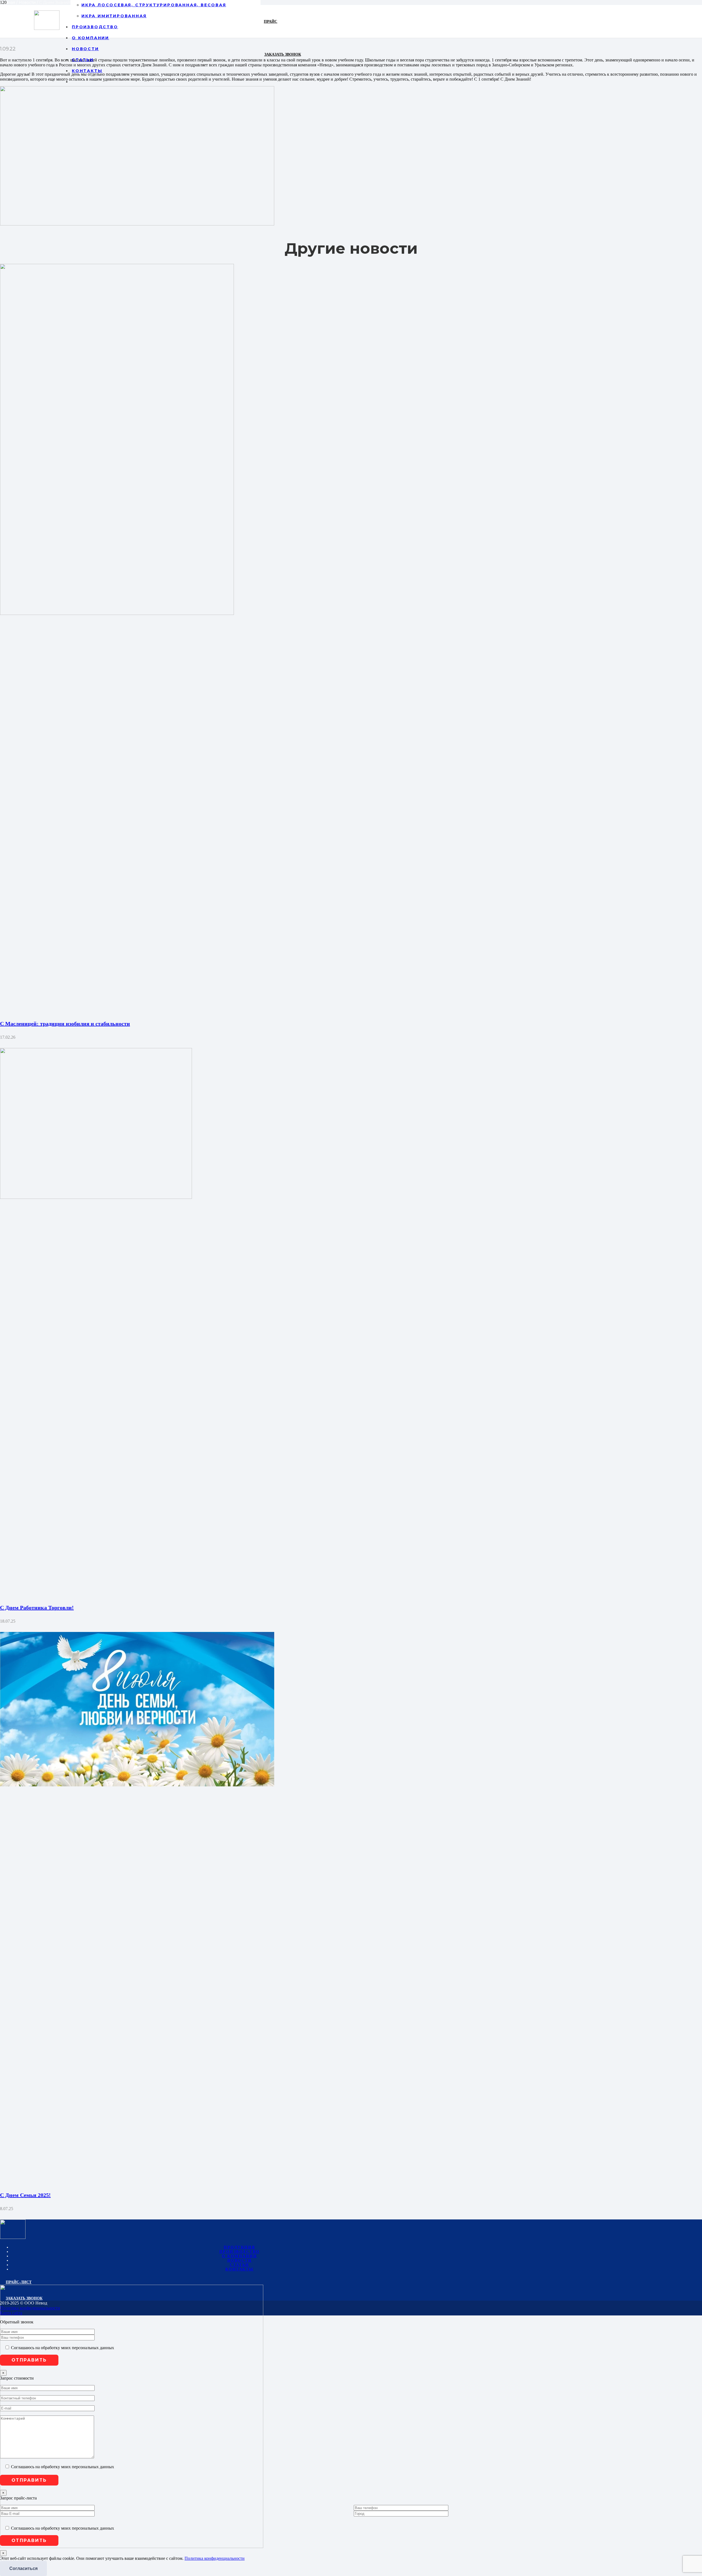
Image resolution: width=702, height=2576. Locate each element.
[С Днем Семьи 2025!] (137, 1785)
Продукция (240, 2247)
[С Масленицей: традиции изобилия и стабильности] (117, 613)
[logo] (47, 28)
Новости (240, 2260)
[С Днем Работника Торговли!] (96, 1197)
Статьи (240, 2265)
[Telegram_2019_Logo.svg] (132, 2547)
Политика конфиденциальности (215, 2558)
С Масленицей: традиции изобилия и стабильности (65, 1024)
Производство (240, 2252)
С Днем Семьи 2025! (25, 2195)
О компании (239, 2256)
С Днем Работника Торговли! (37, 1608)
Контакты (240, 2269)
